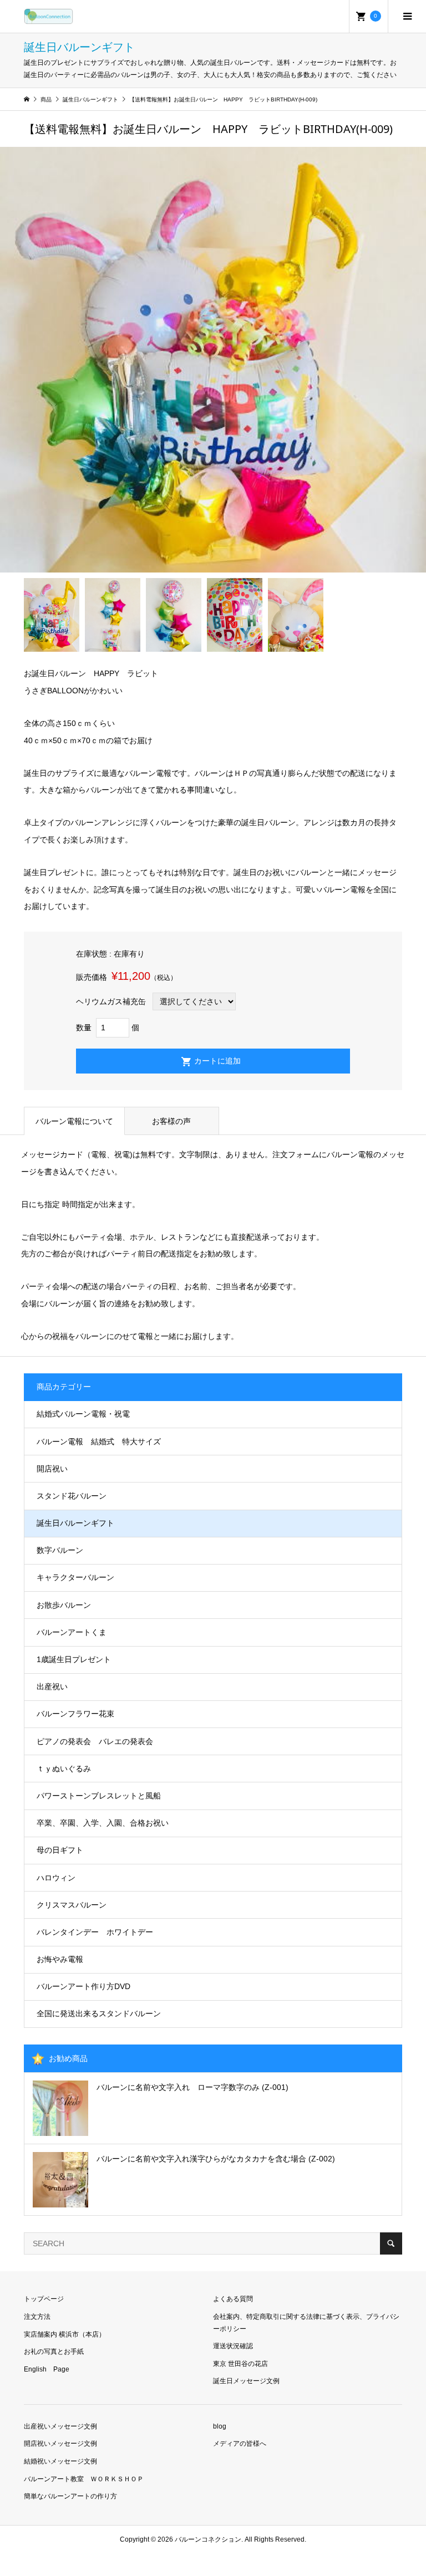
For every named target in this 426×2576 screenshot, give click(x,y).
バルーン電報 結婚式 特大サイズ (99, 1442)
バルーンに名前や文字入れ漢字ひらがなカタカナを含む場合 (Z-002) (216, 2159)
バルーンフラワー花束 (75, 1714)
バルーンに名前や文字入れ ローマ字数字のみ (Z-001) (192, 2087)
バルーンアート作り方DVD (83, 1986)
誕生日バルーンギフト (75, 1523)
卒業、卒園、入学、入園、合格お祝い (103, 1823)
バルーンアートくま (72, 1632)
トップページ (44, 2299)
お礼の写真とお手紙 (54, 2352)
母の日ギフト (60, 1850)
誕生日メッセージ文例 (246, 2381)
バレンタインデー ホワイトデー (95, 1932)
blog (220, 2426)
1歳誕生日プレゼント (74, 1659)
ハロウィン (56, 1878)
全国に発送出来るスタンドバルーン (99, 2013)
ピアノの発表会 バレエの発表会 (95, 1741)
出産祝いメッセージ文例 (60, 2426)
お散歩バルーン (64, 1605)
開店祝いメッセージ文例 (60, 2444)
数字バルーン (60, 1550)
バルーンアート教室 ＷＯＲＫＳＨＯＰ (84, 2479)
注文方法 (37, 2317)
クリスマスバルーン (72, 1905)
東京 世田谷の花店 (240, 2364)
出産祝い (52, 1686)
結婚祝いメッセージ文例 (60, 2461)
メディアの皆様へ (240, 2444)
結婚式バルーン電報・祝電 (83, 1414)
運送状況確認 (233, 2346)
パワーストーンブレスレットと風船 (99, 1796)
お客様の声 (171, 1121)
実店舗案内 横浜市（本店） (65, 2334)
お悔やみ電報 (60, 1959)
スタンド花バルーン (72, 1496)
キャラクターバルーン (75, 1577)
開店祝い (52, 1469)
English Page (47, 2369)
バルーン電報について (74, 1121)
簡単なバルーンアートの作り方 (70, 2496)
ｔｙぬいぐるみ (64, 1769)
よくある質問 (233, 2299)
